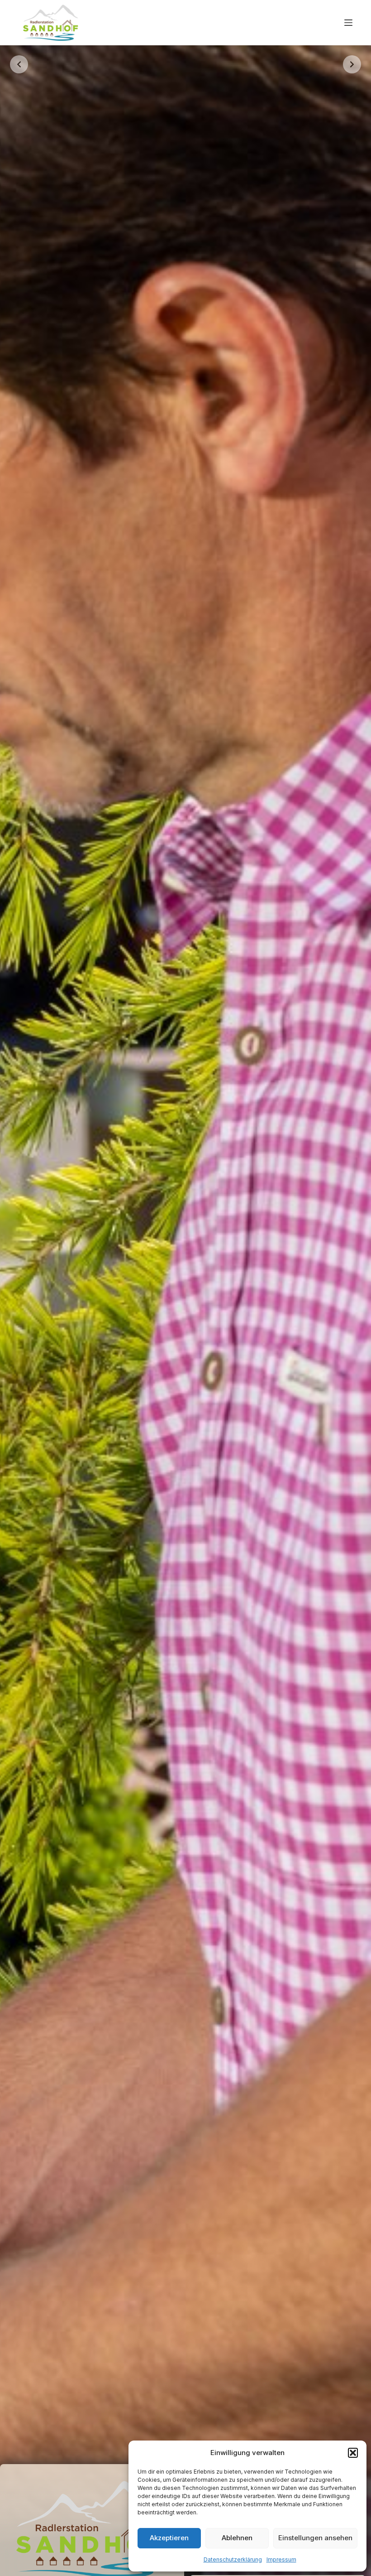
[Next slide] (352, 64)
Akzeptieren (169, 2538)
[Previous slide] (19, 64)
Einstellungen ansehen (315, 2538)
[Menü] (348, 23)
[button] (353, 2453)
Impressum (281, 2559)
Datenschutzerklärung (233, 2559)
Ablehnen (237, 2538)
